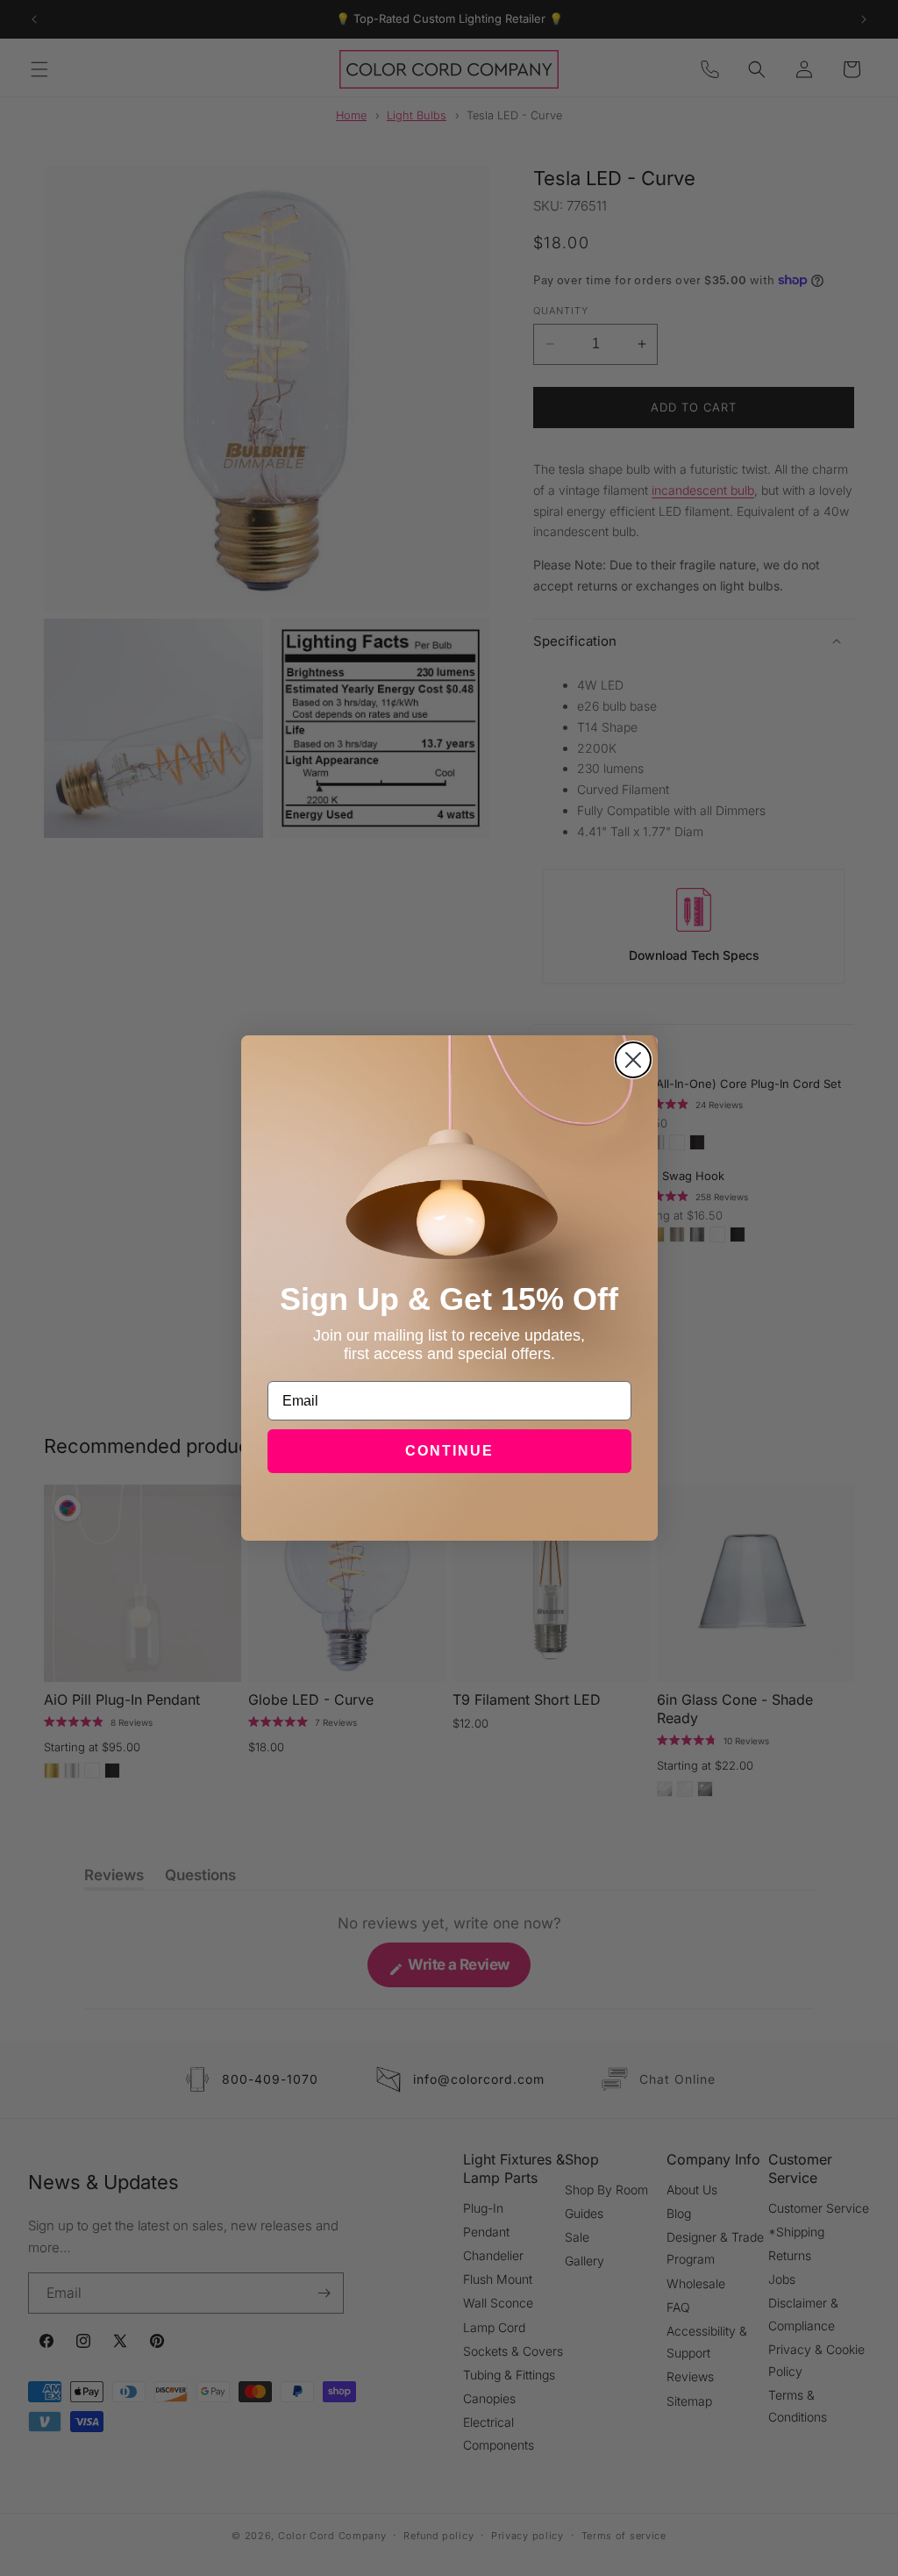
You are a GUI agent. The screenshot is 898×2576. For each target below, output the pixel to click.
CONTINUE (449, 1451)
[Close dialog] (633, 1060)
